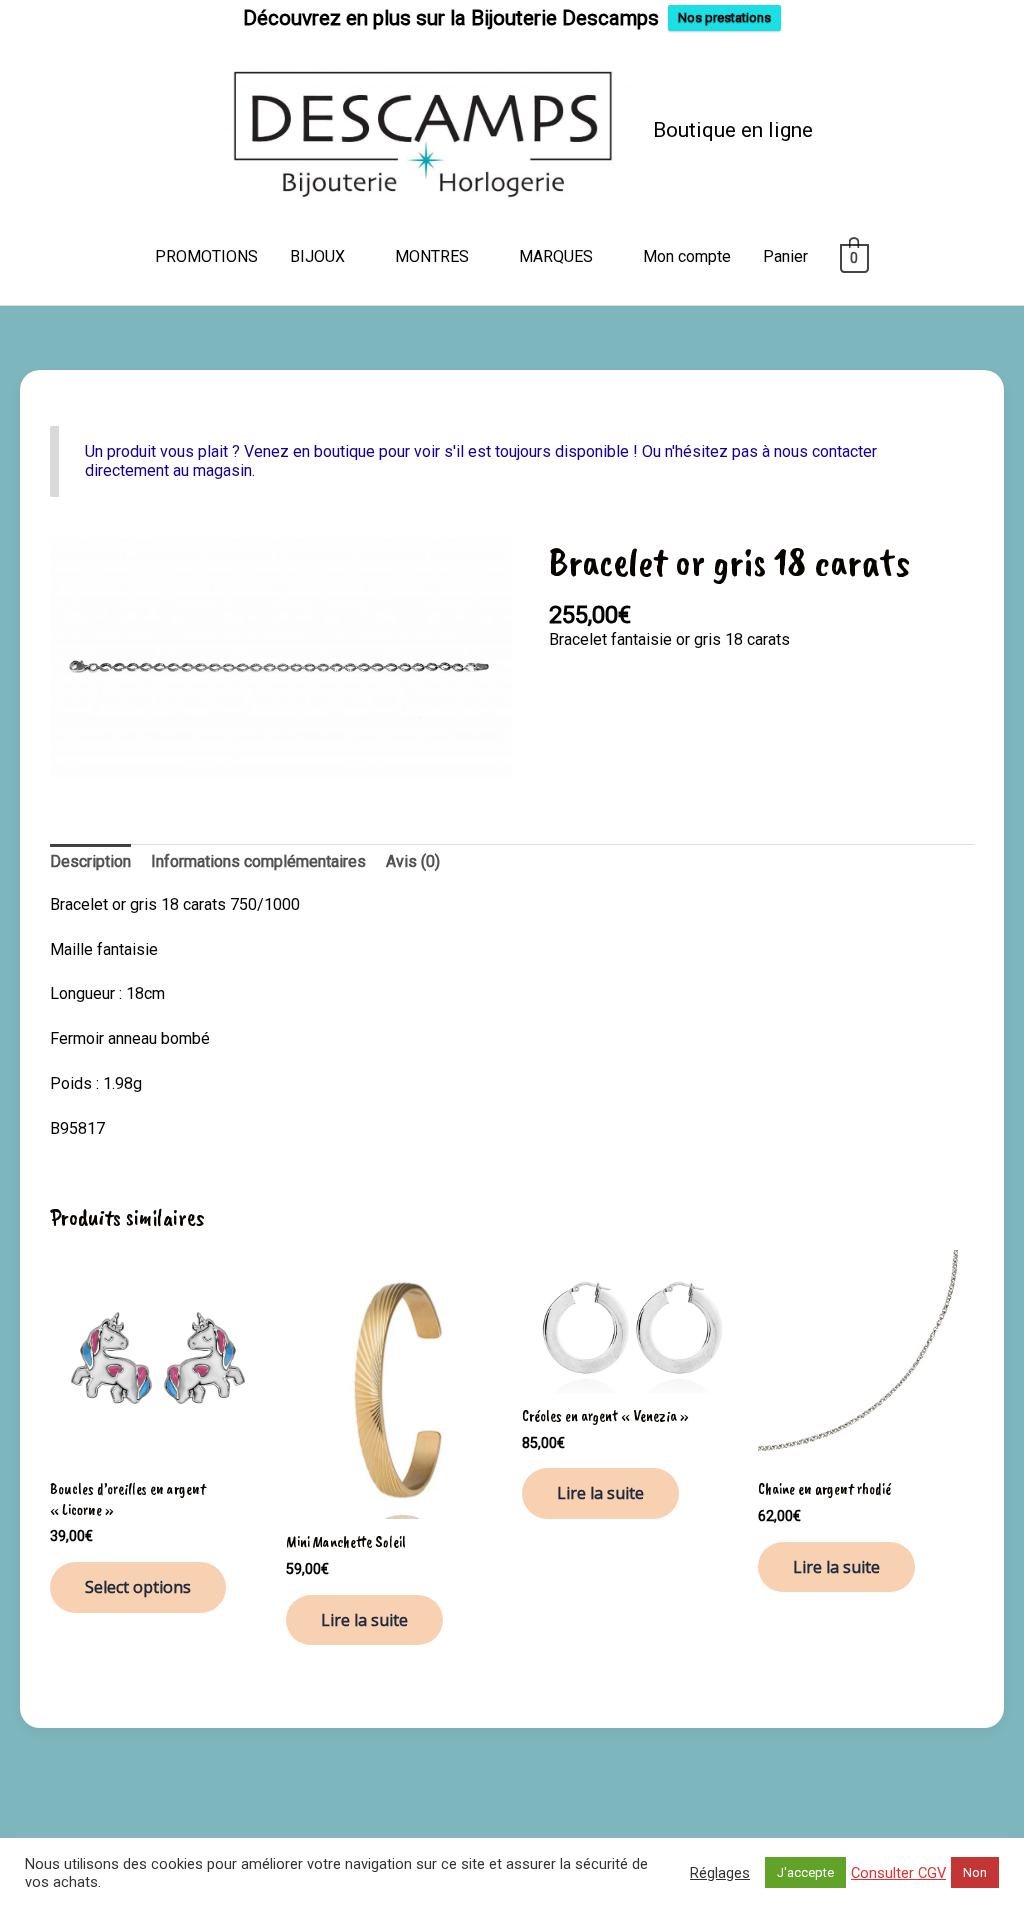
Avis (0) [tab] (413, 861)
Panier (785, 256)
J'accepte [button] (805, 1872)
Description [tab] (90, 861)
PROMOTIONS (206, 256)
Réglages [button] (720, 1873)
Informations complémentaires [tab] (258, 861)
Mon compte (687, 256)
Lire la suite (364, 1620)
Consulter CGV (898, 1873)
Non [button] (975, 1872)
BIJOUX (317, 256)
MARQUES (556, 256)
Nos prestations (724, 17)
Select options (138, 1587)
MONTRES (432, 256)
